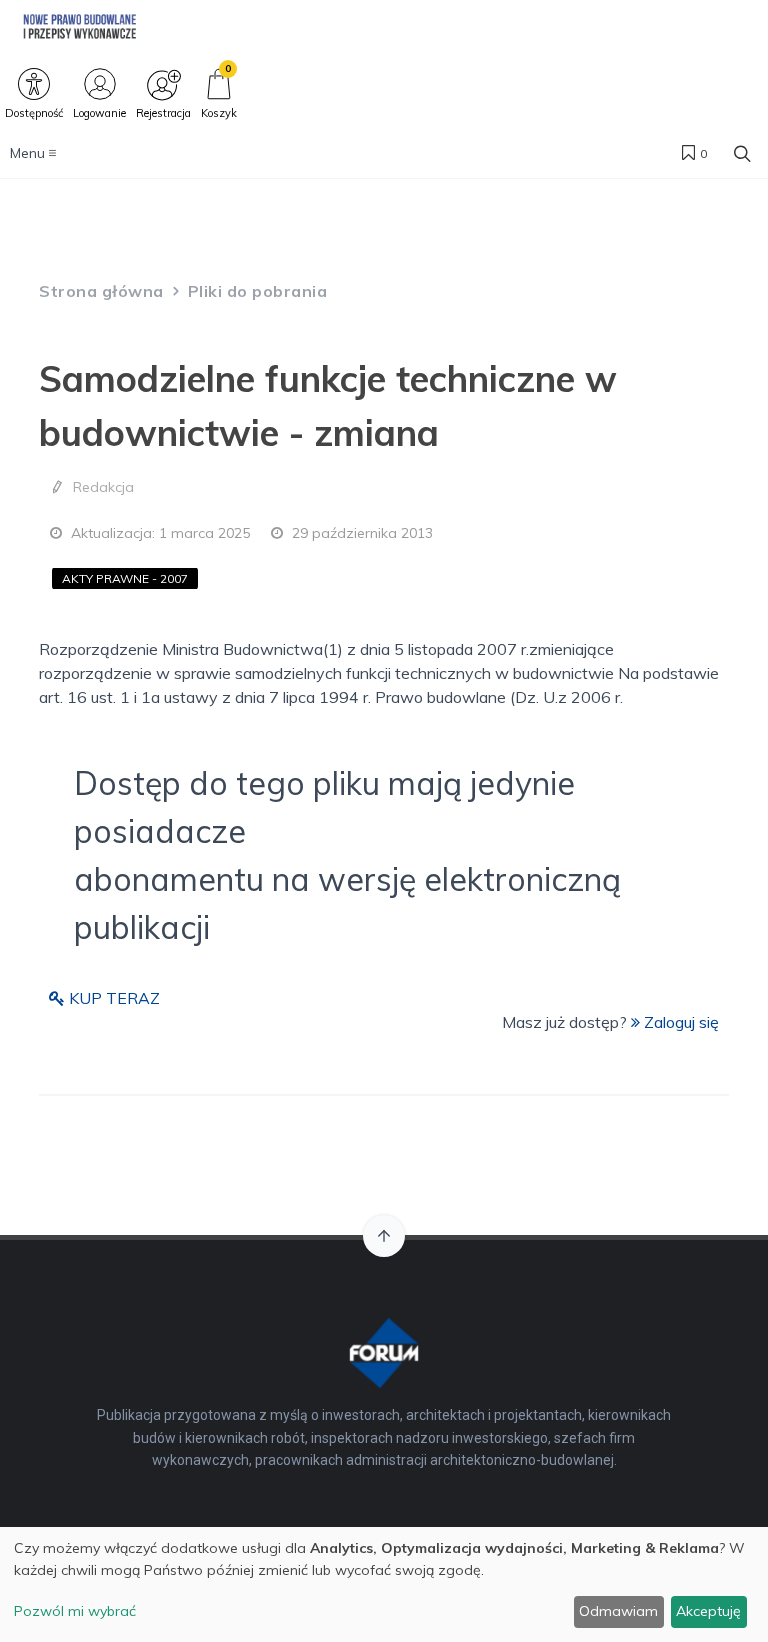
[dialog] (384, 1584)
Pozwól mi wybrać (75, 1611)
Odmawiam (618, 1611)
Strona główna (101, 291)
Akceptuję (708, 1611)
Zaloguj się (679, 1022)
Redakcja (103, 487)
